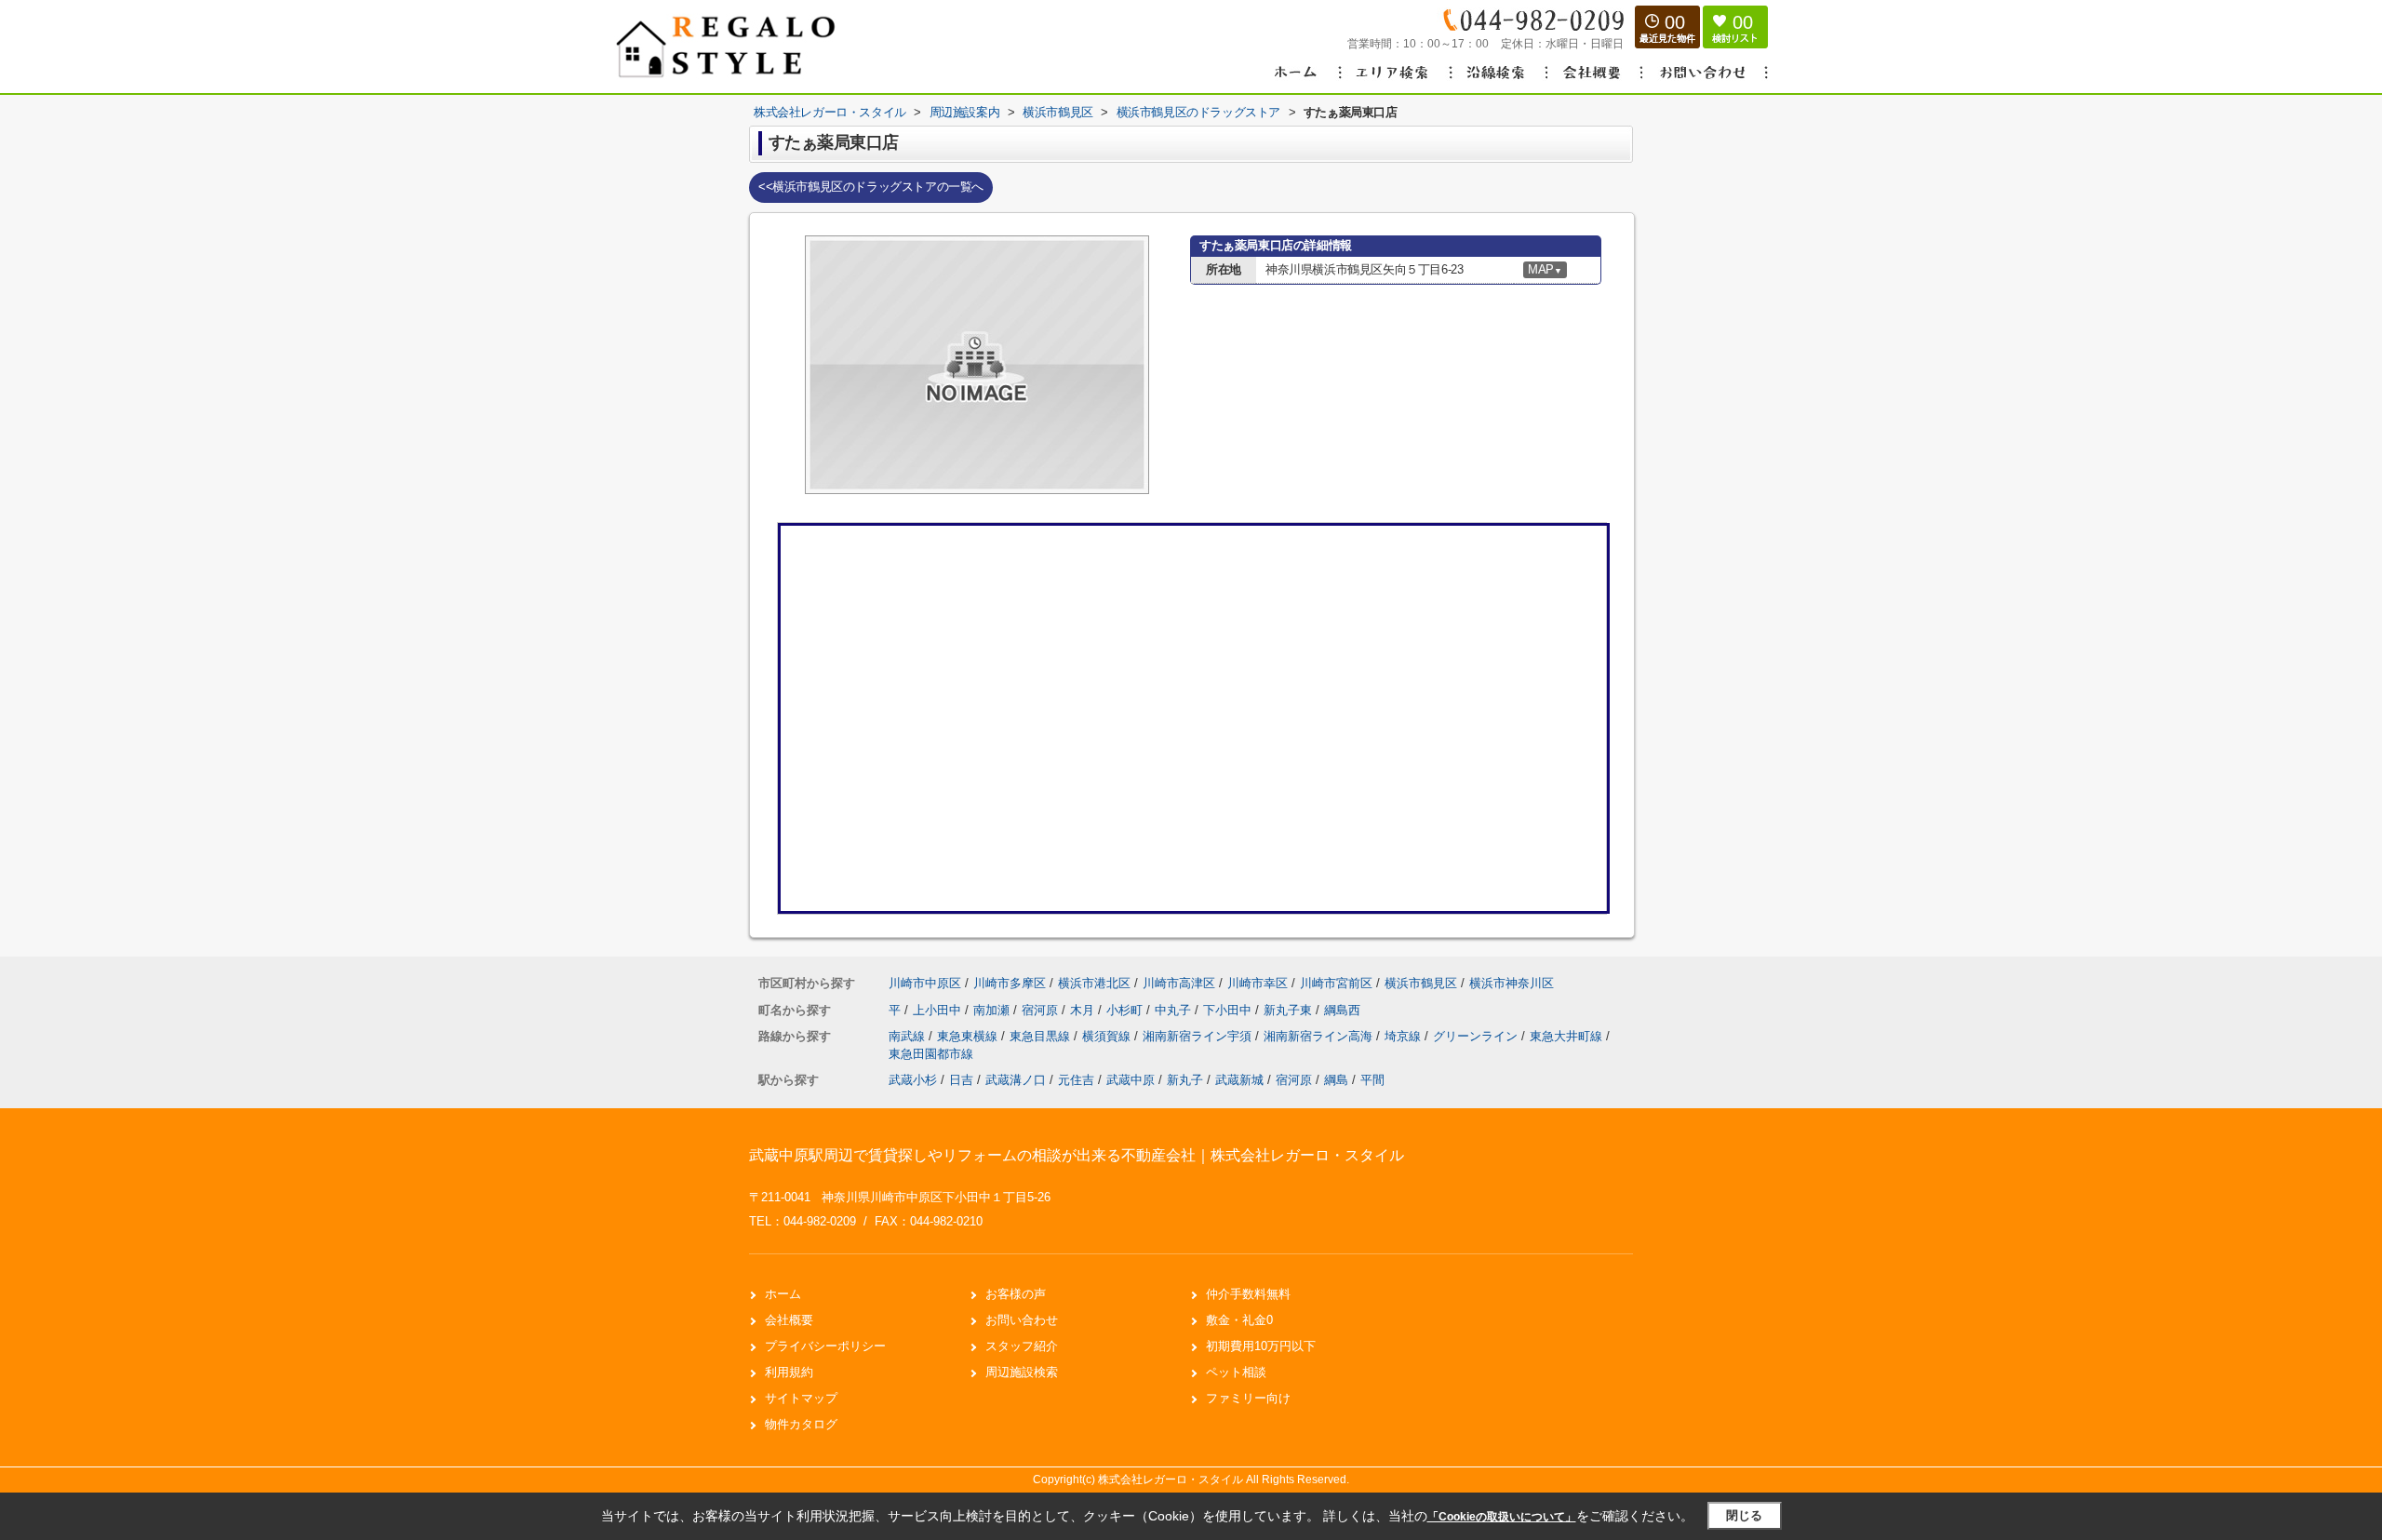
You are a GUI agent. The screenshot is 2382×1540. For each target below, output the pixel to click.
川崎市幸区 (1258, 983)
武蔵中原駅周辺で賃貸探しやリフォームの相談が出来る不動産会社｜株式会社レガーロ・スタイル (1077, 1155)
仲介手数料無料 (1248, 1294)
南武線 (909, 1036)
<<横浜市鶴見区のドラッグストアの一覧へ (871, 187)
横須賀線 (1108, 1036)
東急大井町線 (1568, 1036)
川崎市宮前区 (1336, 983)
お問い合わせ (1022, 1320)
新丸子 (1185, 1080)
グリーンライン (1477, 1036)
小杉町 (1126, 1010)
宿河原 (1042, 1010)
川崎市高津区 (1179, 983)
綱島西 (1342, 1010)
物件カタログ (801, 1424)
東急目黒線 (1042, 1036)
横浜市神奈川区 (1512, 983)
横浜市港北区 (1094, 983)
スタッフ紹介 (1022, 1346)
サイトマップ (801, 1398)
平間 (1372, 1080)
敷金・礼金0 (1239, 1320)
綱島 (1336, 1080)
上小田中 (939, 1010)
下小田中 (1229, 1010)
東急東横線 (969, 1036)
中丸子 (1175, 1010)
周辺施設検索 (1022, 1372)
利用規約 (789, 1372)
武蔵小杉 (913, 1080)
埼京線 (1405, 1036)
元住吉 (1076, 1080)
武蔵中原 (1131, 1080)
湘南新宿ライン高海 (1320, 1036)
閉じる (1744, 1515)
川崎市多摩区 (1010, 983)
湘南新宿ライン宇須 (1199, 1036)
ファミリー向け (1248, 1398)
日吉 (961, 1080)
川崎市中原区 (925, 983)
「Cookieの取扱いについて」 (1502, 1517)
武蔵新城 (1239, 1080)
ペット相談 (1236, 1372)
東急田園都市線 (931, 1054)
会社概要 (789, 1320)
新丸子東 (1290, 1010)
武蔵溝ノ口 (1016, 1080)
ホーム (783, 1294)
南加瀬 (993, 1010)
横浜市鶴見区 (1421, 983)
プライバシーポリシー (825, 1346)
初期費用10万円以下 (1261, 1346)
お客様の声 (1016, 1294)
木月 (1084, 1010)
